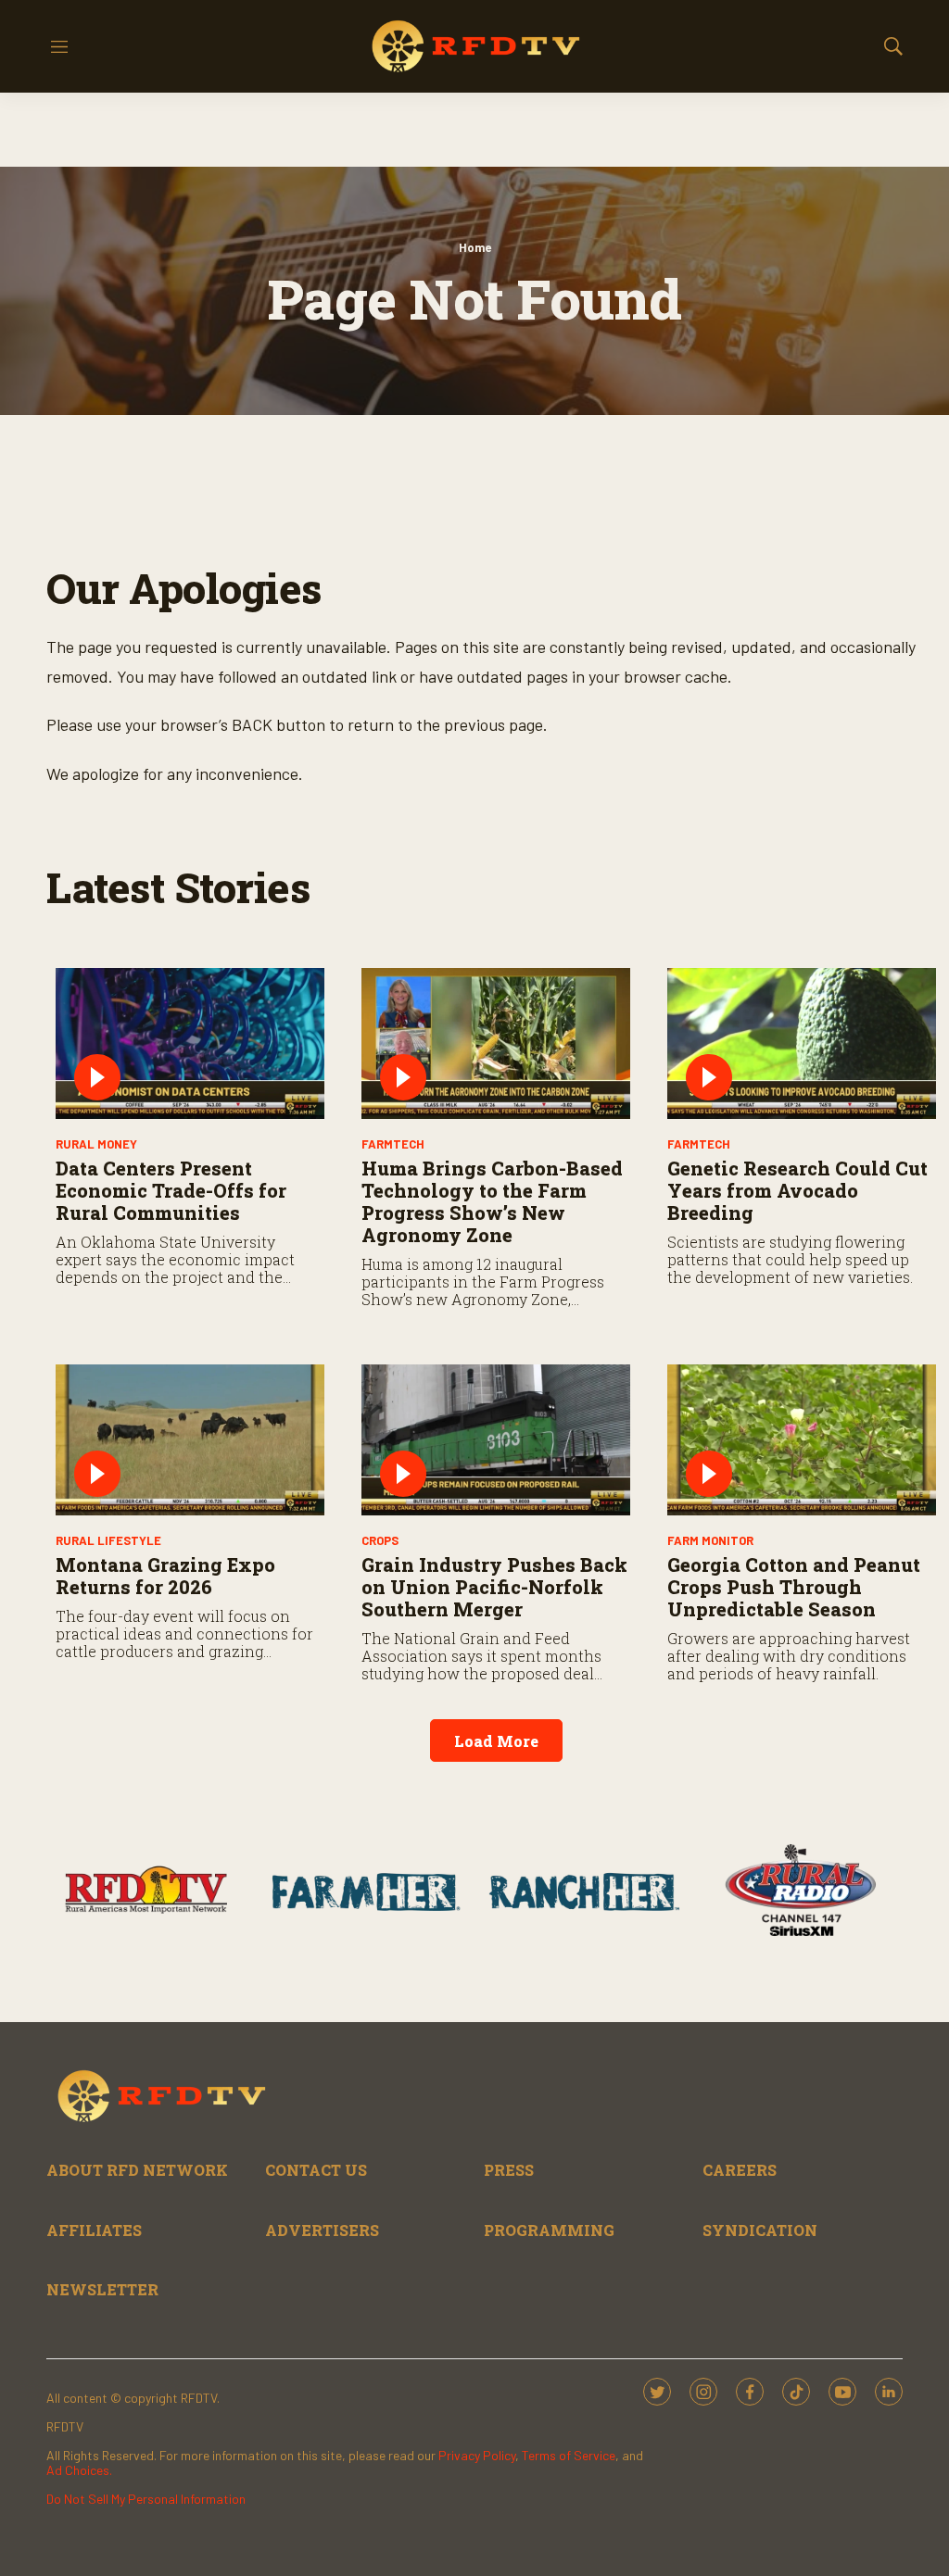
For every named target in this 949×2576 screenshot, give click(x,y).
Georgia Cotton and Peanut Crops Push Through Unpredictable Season (794, 1587)
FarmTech (393, 1144)
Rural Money (96, 1144)
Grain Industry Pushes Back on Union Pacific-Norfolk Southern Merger (494, 1587)
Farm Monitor (710, 1540)
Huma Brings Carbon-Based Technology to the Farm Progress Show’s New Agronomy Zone (492, 1201)
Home (475, 247)
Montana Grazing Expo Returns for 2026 (165, 1576)
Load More (496, 1741)
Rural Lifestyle (108, 1540)
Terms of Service (569, 2455)
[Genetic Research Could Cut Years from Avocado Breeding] (802, 1043)
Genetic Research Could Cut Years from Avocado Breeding (797, 1190)
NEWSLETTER (102, 2289)
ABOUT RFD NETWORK (137, 2170)
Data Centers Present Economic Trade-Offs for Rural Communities (171, 1190)
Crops (380, 1540)
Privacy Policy (477, 2455)
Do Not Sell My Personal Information (146, 2499)
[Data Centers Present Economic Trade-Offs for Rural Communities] (190, 1043)
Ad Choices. (79, 2470)
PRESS (509, 2170)
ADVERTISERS (322, 2230)
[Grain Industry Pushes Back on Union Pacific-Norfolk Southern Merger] (496, 1440)
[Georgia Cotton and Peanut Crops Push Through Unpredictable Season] (802, 1440)
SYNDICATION (760, 2230)
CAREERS (740, 2170)
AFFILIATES (94, 2230)
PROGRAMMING (549, 2230)
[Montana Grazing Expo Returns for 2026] (190, 1440)
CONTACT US (316, 2170)
